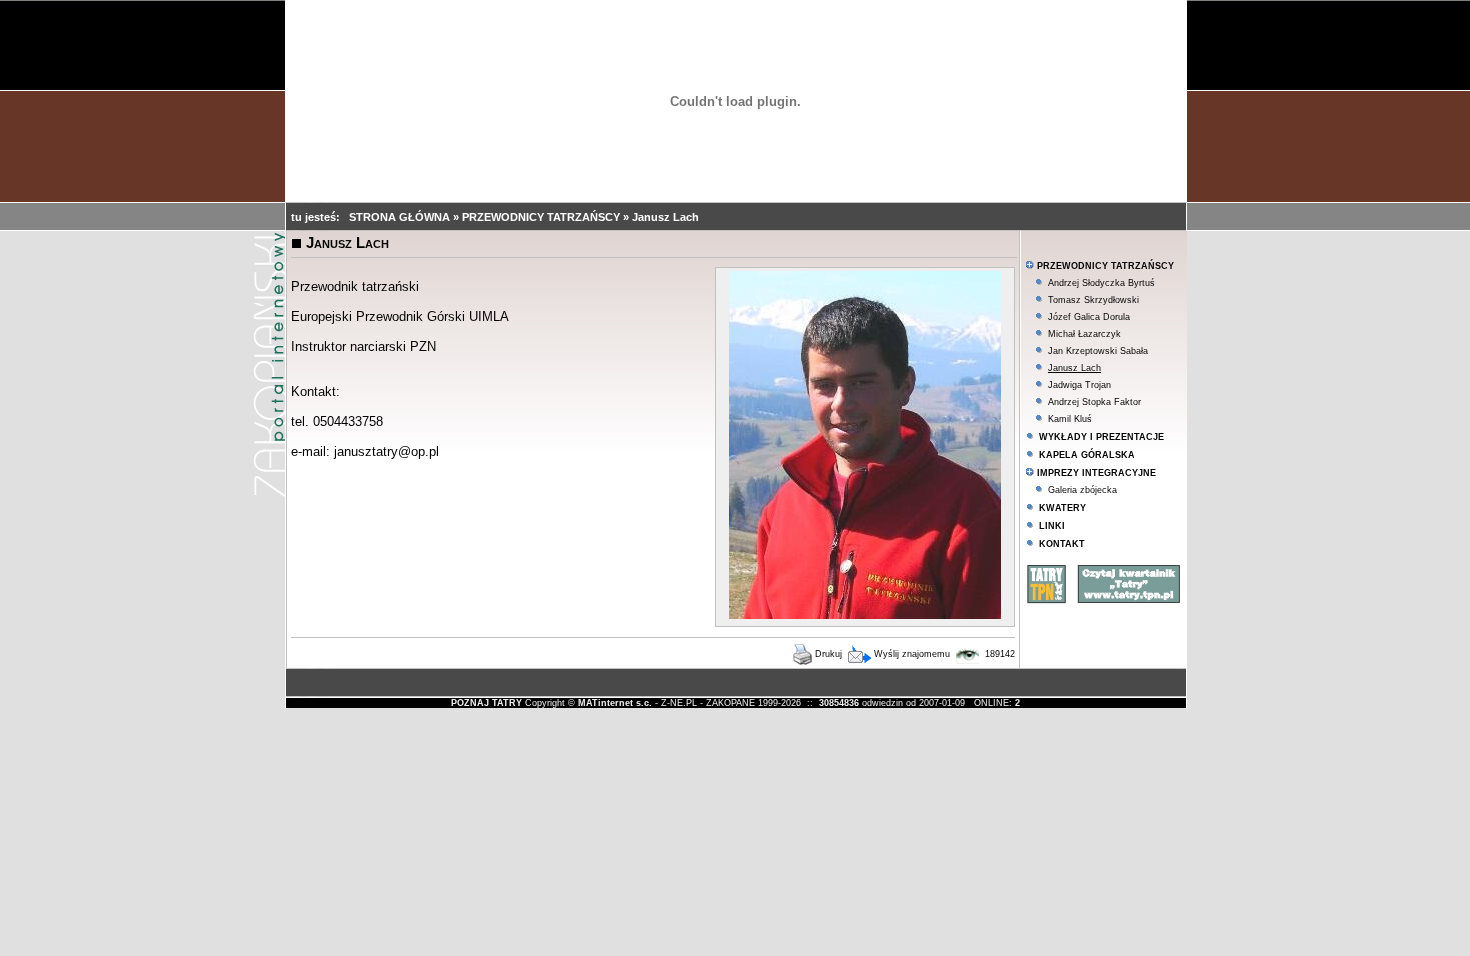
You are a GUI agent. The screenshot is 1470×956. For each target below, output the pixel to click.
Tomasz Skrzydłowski (1093, 300)
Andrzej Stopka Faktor (1094, 402)
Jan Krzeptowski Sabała (1098, 351)
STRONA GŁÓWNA (401, 217)
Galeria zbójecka (1082, 490)
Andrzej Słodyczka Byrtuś (1101, 283)
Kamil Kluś (1070, 419)
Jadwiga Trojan (1079, 385)
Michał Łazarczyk (1084, 334)
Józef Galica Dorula (1089, 317)
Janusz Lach (665, 217)
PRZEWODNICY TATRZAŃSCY (542, 217)
